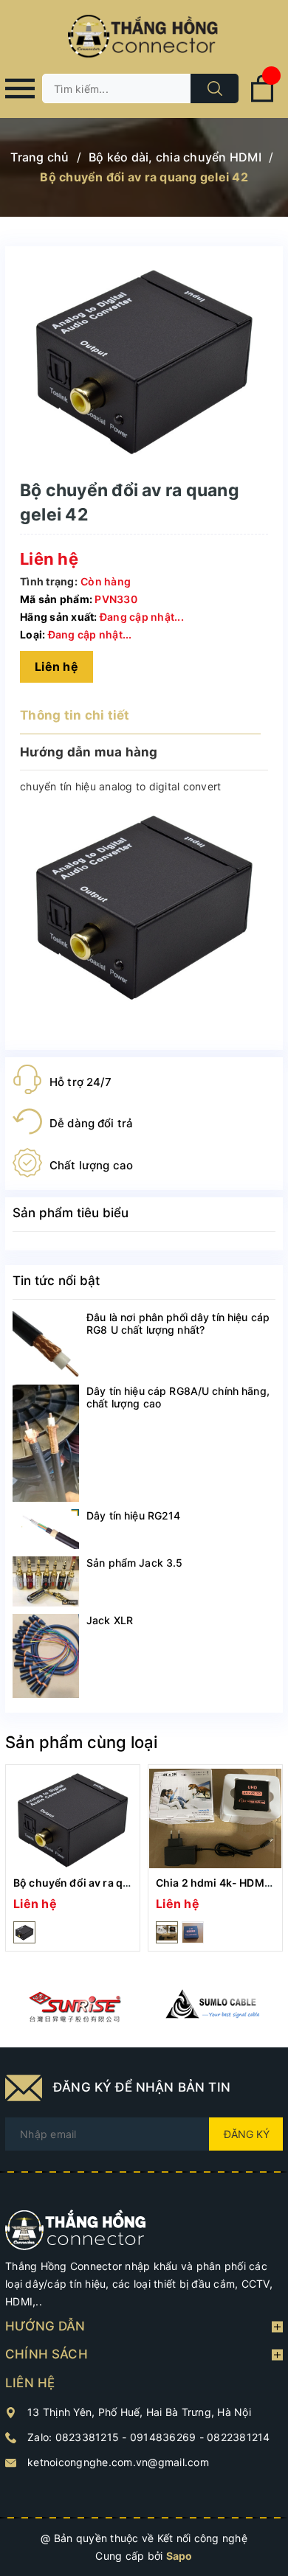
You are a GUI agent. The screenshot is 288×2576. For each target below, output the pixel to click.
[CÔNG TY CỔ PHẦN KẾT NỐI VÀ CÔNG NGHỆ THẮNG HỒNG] (76, 2229)
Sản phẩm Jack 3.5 (134, 1563)
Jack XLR (110, 1620)
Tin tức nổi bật (56, 1281)
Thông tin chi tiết (75, 715)
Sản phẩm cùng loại (81, 1742)
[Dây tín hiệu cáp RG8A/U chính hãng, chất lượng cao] (46, 1443)
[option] (73, 1858)
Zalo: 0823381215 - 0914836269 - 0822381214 (149, 2437)
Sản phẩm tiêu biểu (71, 1213)
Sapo (179, 2556)
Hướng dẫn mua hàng (89, 752)
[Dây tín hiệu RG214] (46, 1529)
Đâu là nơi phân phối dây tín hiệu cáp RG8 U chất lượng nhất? (178, 1323)
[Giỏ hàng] (262, 99)
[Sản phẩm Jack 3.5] (46, 1581)
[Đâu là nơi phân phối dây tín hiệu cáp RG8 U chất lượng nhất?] (46, 1344)
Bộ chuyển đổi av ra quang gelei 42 (103, 1883)
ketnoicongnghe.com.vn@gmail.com (118, 2462)
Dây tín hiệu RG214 (134, 1515)
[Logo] (144, 37)
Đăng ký (247, 2134)
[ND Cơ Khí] (75, 2007)
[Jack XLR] (46, 1656)
